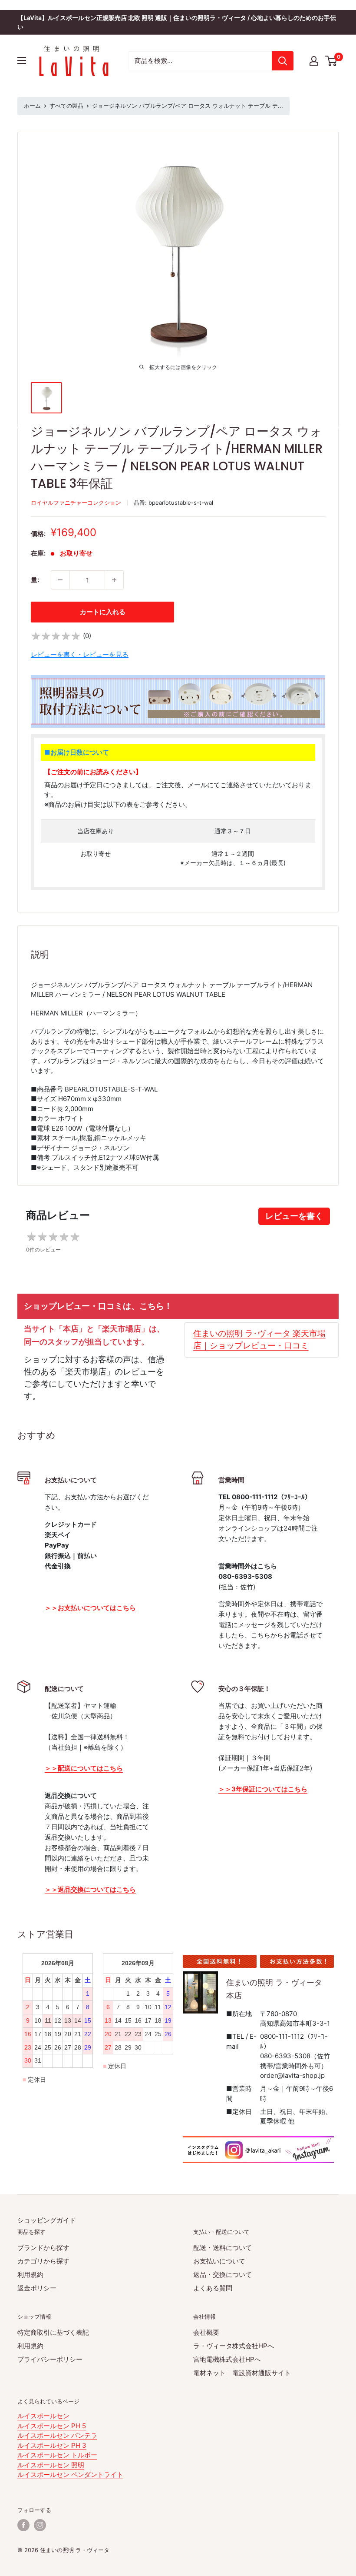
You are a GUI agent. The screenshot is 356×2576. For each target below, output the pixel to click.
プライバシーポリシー (50, 2359)
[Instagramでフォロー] (40, 2525)
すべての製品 (66, 106)
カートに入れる (103, 612)
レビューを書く (294, 1216)
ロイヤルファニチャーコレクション (76, 503)
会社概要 (206, 2332)
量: (35, 580)
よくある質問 (213, 2288)
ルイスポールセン (43, 2416)
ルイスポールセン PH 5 (52, 2426)
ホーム (32, 106)
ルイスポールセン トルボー (57, 2455)
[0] (331, 61)
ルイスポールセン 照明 (51, 2465)
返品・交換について (222, 2275)
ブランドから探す (43, 2248)
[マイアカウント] (314, 61)
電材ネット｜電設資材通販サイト (242, 2373)
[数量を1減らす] (60, 580)
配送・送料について (222, 2248)
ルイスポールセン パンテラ (57, 2435)
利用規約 (30, 2275)
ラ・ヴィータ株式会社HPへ (234, 2346)
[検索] (283, 61)
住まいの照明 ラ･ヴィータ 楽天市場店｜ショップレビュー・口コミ (259, 1340)
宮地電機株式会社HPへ (227, 2359)
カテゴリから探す (43, 2261)
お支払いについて (219, 2261)
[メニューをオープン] (22, 60)
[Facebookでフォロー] (23, 2525)
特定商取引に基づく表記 (53, 2332)
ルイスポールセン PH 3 (52, 2445)
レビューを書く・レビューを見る (80, 654)
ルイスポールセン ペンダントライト (70, 2474)
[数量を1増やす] (114, 580)
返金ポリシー (37, 2288)
